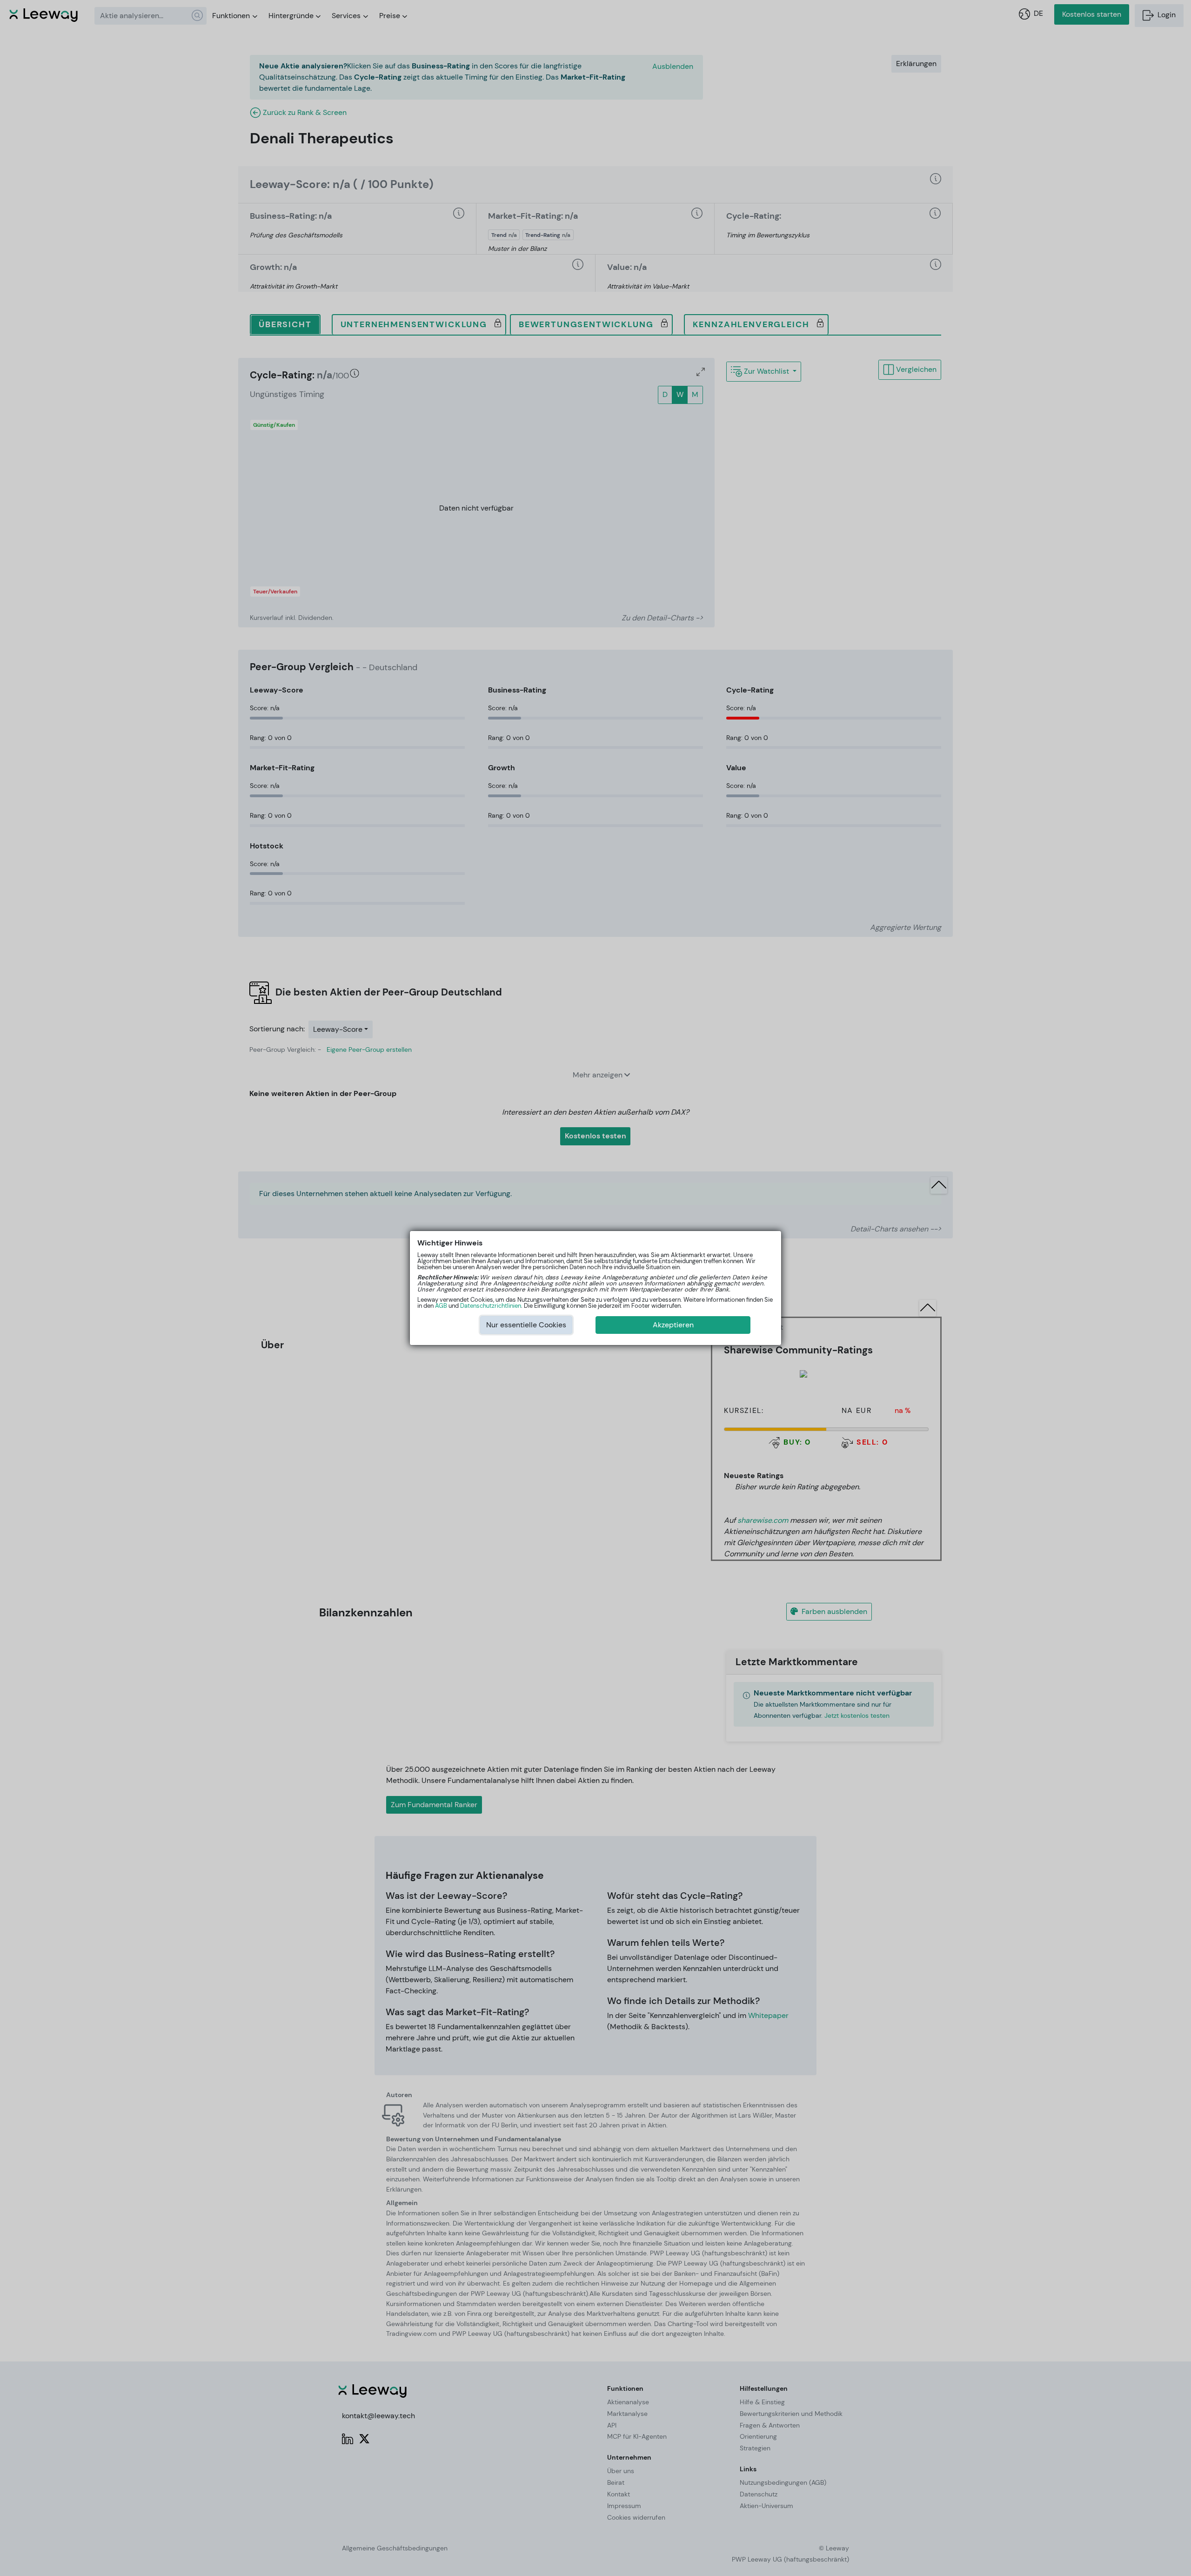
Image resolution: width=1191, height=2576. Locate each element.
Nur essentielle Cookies (526, 1325)
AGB (441, 1306)
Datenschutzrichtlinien (491, 1306)
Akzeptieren (673, 1325)
